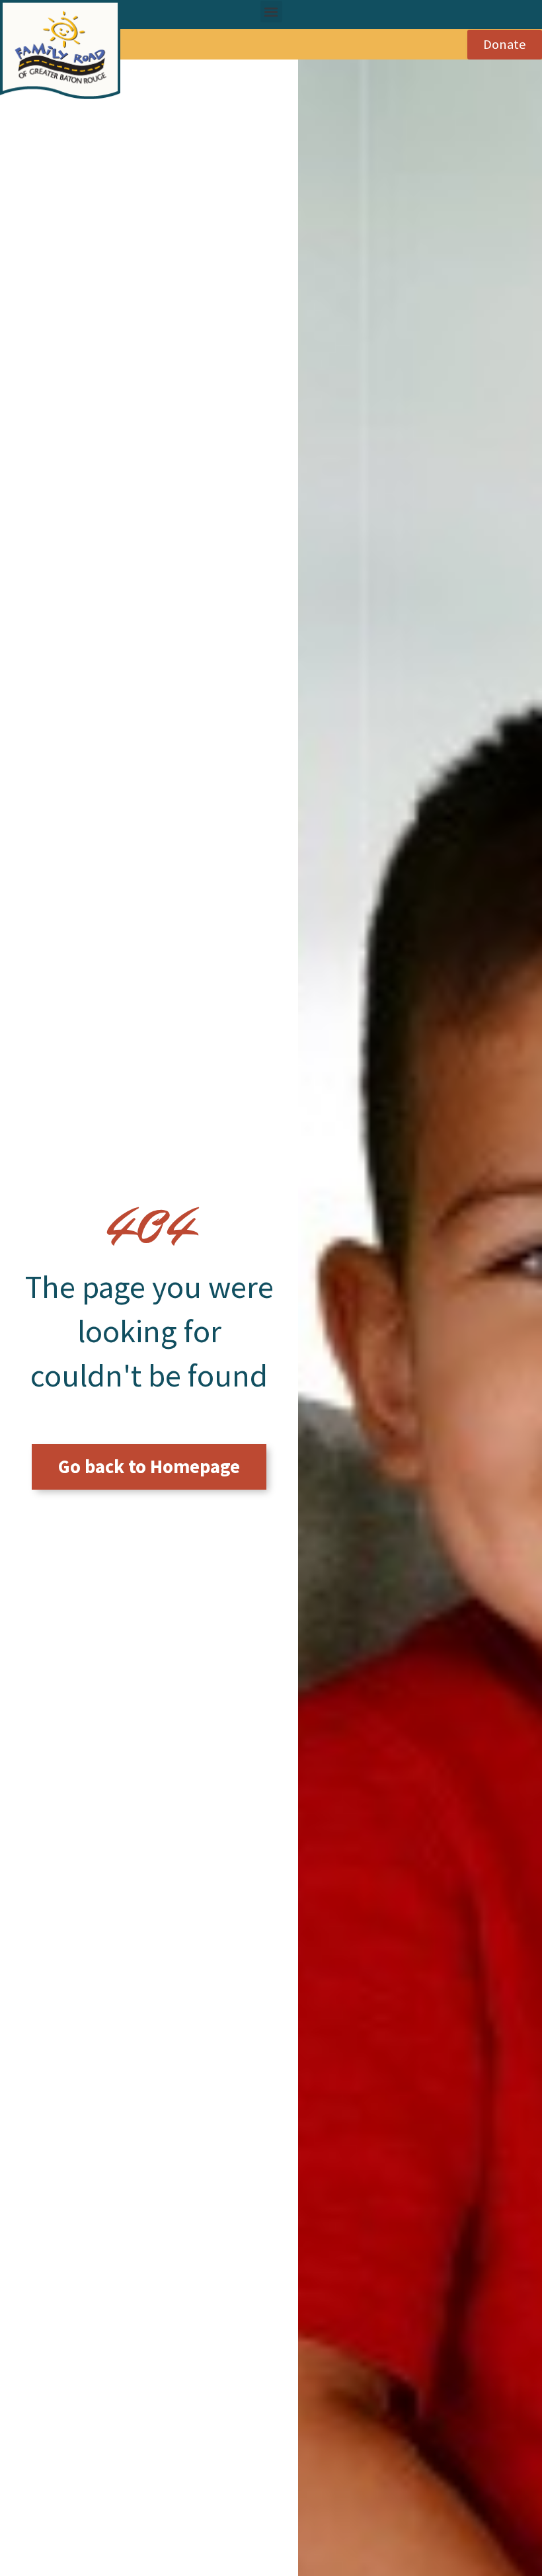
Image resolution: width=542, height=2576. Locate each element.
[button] (271, 12)
